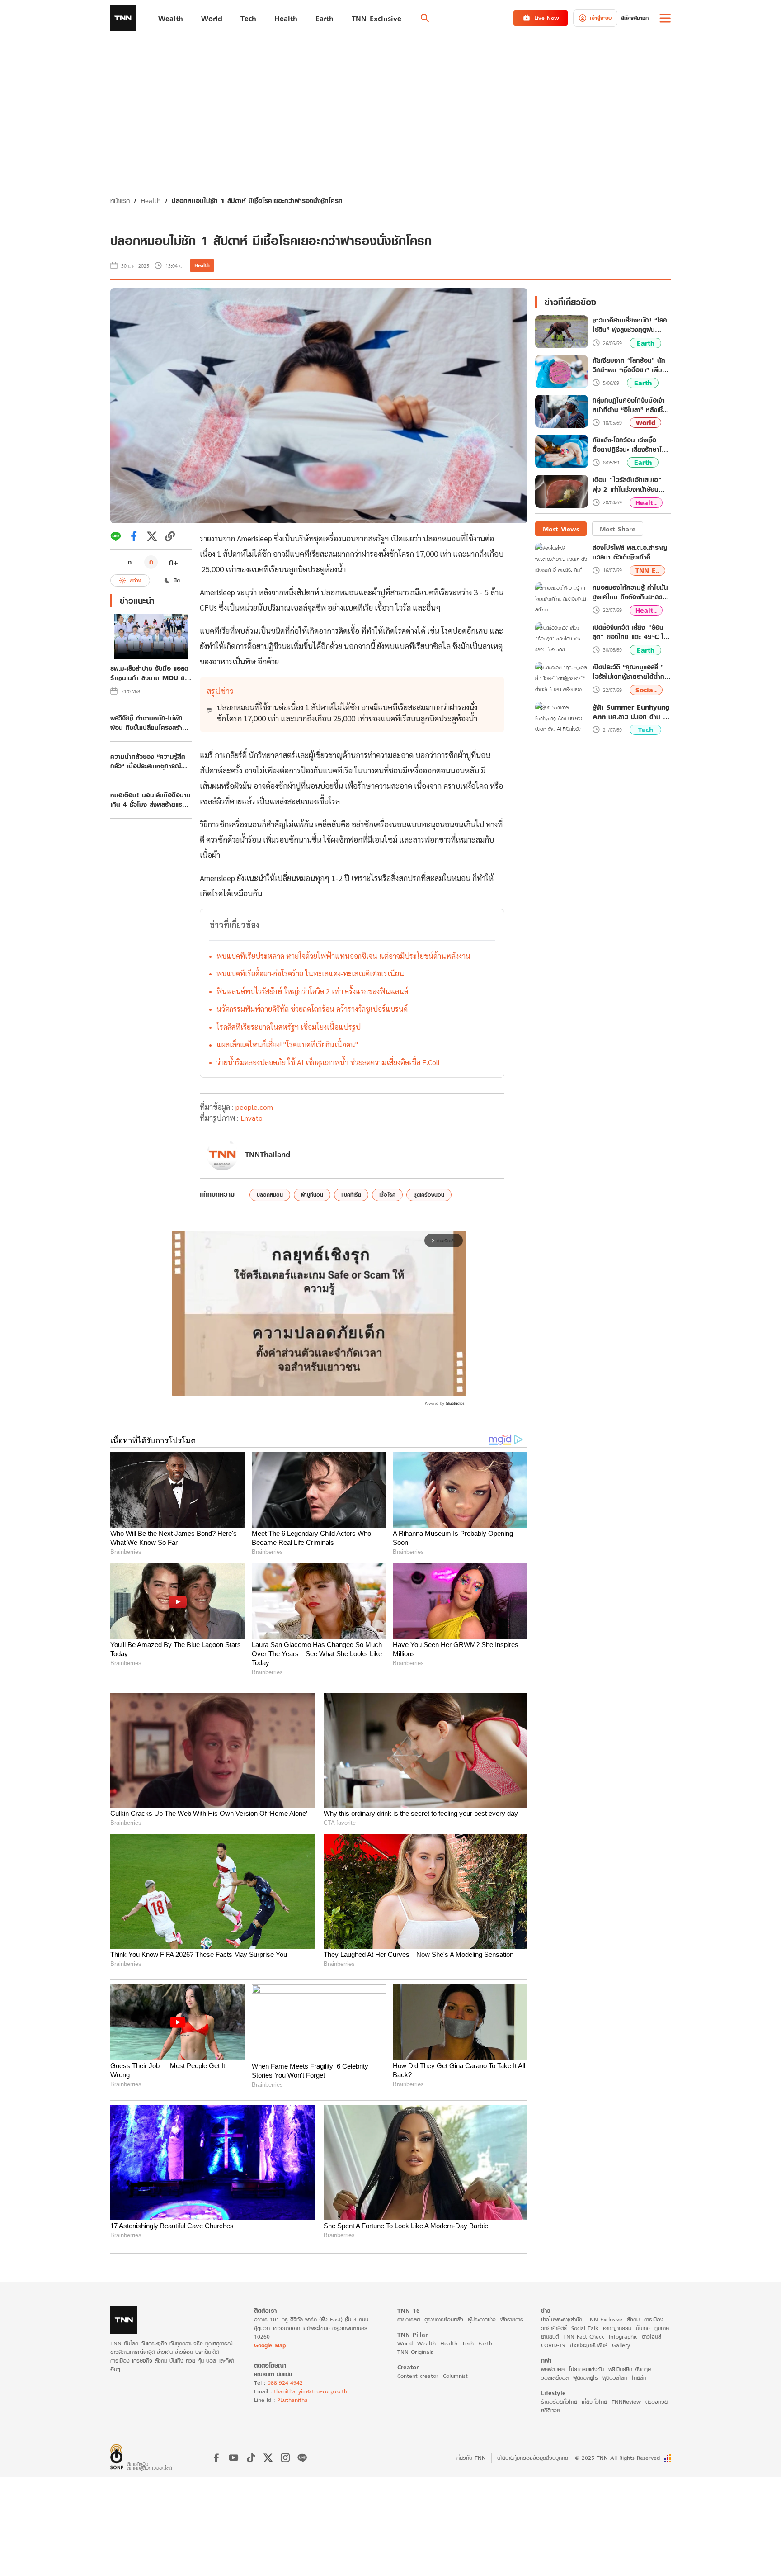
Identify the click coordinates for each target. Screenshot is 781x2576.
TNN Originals (415, 2352)
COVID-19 (553, 2345)
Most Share (618, 528)
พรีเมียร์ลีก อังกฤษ (630, 2369)
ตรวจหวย (656, 2402)
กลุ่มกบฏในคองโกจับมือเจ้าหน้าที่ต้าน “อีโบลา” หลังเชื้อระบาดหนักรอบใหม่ (630, 405)
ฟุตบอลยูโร (586, 2378)
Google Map (270, 2345)
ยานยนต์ (550, 2337)
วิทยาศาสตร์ (554, 2328)
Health (151, 201)
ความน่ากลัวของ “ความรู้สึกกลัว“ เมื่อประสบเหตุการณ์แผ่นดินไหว (148, 761)
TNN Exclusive (605, 2319)
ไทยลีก (639, 2378)
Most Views (561, 528)
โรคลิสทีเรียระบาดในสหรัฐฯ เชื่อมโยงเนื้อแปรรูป (289, 1027)
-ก (129, 562)
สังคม (633, 2319)
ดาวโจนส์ (652, 2337)
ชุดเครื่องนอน (429, 1195)
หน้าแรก (120, 201)
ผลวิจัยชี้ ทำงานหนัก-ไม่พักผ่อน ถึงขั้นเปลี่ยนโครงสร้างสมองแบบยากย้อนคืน (148, 723)
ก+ (174, 562)
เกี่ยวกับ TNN (470, 2458)
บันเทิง (643, 2328)
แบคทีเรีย (351, 1195)
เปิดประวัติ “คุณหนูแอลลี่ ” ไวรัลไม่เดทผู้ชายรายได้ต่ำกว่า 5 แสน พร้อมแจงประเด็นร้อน (632, 672)
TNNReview (626, 2402)
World (646, 423)
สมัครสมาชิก (635, 18)
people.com (254, 1107)
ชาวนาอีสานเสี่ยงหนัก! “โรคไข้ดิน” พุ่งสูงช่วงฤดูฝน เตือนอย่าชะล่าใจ (630, 325)
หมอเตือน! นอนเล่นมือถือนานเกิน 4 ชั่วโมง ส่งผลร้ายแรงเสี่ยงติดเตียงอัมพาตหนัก (151, 800)
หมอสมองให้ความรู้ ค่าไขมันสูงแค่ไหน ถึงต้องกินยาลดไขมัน (630, 592)
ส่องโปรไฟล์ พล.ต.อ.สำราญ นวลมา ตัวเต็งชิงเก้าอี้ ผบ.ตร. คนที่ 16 (630, 552)
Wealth (426, 2343)
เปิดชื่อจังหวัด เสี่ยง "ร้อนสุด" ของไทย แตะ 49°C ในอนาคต (630, 632)
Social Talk (585, 2328)
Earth (646, 343)
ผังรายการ (512, 2319)
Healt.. (646, 502)
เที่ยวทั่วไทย (594, 2402)
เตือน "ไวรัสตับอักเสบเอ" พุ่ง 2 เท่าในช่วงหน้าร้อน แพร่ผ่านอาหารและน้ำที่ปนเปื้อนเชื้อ (627, 485)
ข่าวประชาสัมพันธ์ (589, 2345)
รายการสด (409, 2319)
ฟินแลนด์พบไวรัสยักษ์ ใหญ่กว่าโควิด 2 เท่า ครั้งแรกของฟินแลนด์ (312, 991)
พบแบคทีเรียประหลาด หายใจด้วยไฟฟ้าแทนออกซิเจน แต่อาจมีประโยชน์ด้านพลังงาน (343, 956)
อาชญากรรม (617, 2328)
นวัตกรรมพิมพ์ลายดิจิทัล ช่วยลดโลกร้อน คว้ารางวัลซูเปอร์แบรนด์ (312, 1009)
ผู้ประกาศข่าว (482, 2319)
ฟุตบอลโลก (615, 2378)
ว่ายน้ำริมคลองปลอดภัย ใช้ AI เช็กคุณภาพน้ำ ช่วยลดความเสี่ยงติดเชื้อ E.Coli (328, 1062)
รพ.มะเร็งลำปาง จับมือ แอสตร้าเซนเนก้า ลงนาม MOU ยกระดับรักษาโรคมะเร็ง (150, 673)
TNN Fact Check (584, 2337)
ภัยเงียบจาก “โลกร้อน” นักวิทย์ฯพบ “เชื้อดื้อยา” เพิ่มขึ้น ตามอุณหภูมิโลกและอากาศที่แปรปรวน (631, 365)
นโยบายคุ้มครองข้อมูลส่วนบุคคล (533, 2458)
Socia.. (646, 690)
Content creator (418, 2376)
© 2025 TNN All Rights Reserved (617, 2458)
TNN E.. (647, 570)
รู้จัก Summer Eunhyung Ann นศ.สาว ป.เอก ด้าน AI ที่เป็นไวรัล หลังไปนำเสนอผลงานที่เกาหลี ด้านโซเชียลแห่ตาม (631, 711)
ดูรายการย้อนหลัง (444, 2319)
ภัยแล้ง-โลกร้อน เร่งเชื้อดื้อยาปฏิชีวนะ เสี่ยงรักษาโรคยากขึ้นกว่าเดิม (631, 445)
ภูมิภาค (662, 2328)
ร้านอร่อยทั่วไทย (559, 2402)
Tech (646, 730)
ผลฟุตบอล (553, 2369)
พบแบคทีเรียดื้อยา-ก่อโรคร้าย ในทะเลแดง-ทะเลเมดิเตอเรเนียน (310, 973)
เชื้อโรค (387, 1195)
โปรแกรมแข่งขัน (586, 2369)
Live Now (547, 18)
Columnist (455, 2376)
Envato (252, 1118)
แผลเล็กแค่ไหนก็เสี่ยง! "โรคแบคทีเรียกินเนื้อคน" (287, 1044)
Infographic (623, 2337)
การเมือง (654, 2319)
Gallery (621, 2345)
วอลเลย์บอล (555, 2378)
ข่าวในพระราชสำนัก (562, 2319)
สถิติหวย (550, 2410)
